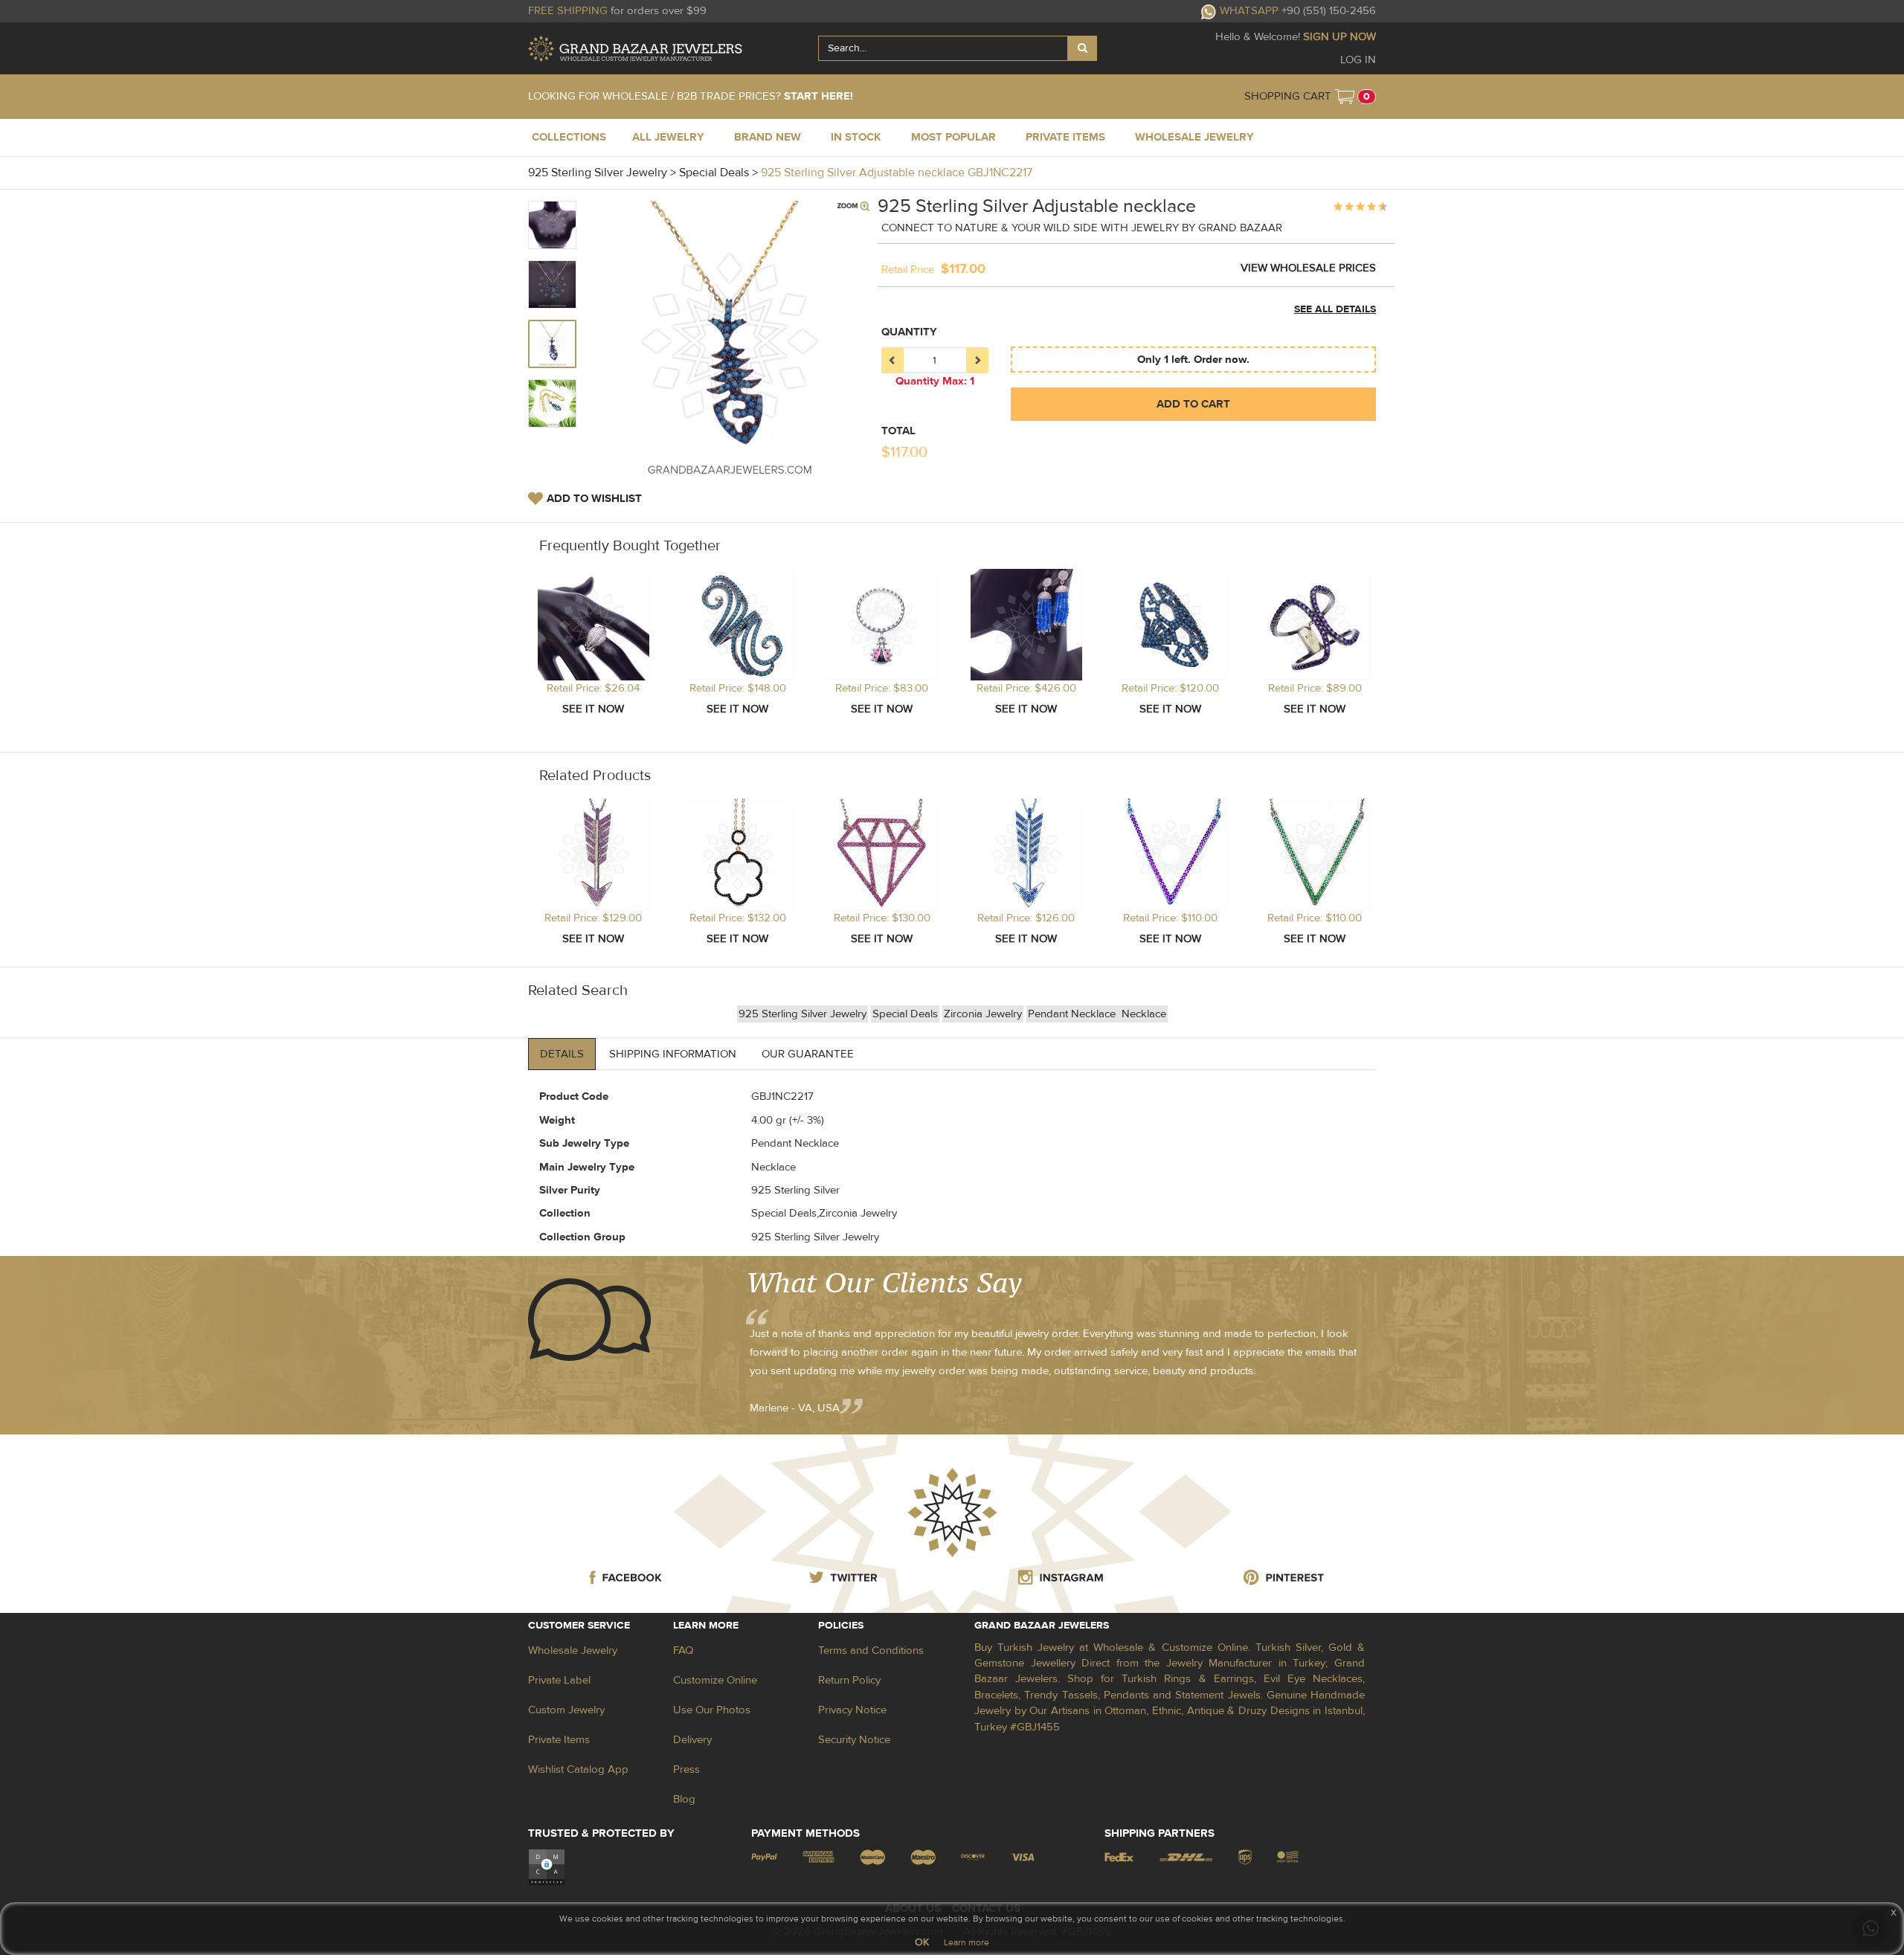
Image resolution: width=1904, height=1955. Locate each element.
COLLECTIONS (569, 137)
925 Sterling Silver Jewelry (803, 1014)
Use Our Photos (712, 1710)
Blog (684, 1799)
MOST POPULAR (953, 137)
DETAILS (562, 1054)
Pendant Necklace (1073, 1014)
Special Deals (905, 1014)
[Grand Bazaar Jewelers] (635, 49)
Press (686, 1769)
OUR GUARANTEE (808, 1054)
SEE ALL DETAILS (1335, 309)
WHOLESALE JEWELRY (1194, 137)
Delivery (692, 1740)
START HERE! (818, 96)
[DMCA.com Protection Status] (547, 1867)
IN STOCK (856, 137)
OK (922, 1942)
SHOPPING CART (1288, 96)
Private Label (559, 1680)
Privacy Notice (852, 1710)
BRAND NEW (768, 137)
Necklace (1144, 1014)
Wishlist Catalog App (578, 1769)
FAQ (683, 1650)
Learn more (967, 1942)
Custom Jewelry (566, 1710)
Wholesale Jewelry (573, 1650)
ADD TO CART (1193, 404)
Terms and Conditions (871, 1650)
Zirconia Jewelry (983, 1014)
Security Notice (854, 1740)
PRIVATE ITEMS (1065, 137)
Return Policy (849, 1680)
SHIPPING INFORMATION (673, 1054)
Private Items (559, 1740)
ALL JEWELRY (668, 137)
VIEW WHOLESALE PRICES (1308, 268)
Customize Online (715, 1680)
